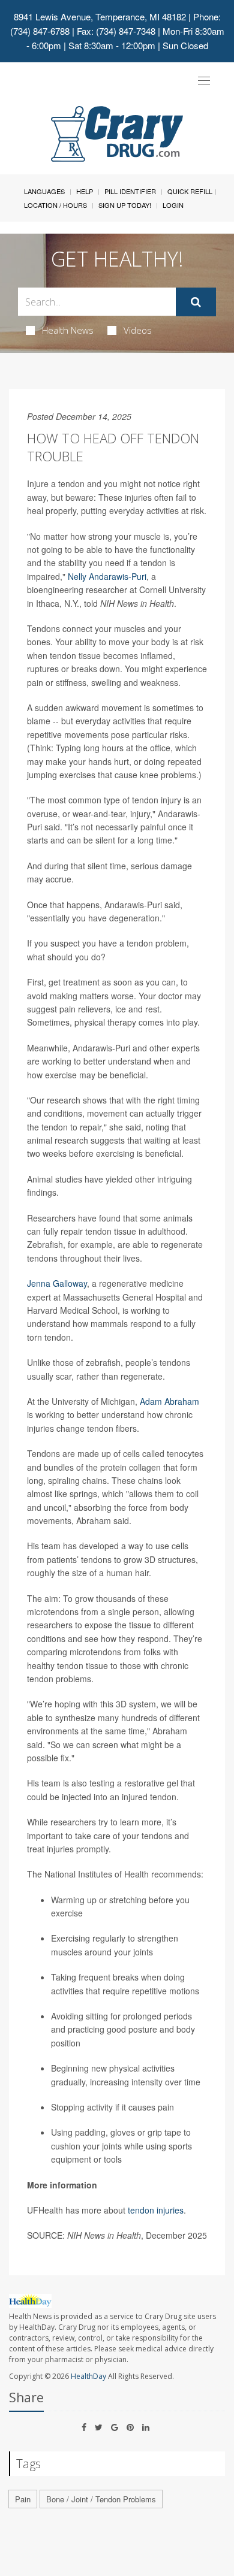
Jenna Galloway (57, 1283)
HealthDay (88, 2376)
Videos (138, 330)
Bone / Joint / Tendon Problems (101, 2499)
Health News (68, 330)
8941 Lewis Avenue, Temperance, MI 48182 (100, 16)
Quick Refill (190, 191)
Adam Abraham (169, 1401)
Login (173, 205)
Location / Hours (55, 205)
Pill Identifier (130, 191)
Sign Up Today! (125, 205)
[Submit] (196, 302)
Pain (23, 2499)
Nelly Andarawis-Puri (107, 576)
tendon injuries (156, 2210)
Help (85, 191)
